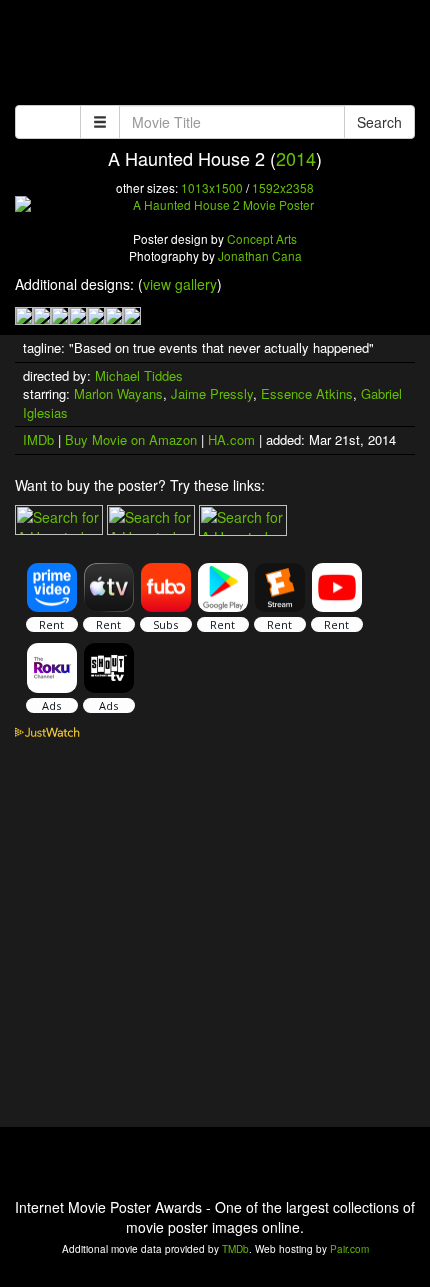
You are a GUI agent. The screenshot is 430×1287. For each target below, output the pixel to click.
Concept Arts (262, 238)
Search (379, 122)
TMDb (235, 1249)
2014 (296, 158)
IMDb (38, 439)
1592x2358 (283, 187)
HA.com (231, 439)
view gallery (180, 284)
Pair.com (349, 1249)
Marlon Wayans (118, 393)
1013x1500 (212, 187)
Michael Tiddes (139, 375)
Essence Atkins (307, 393)
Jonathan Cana (260, 255)
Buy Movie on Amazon (131, 439)
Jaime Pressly (212, 393)
